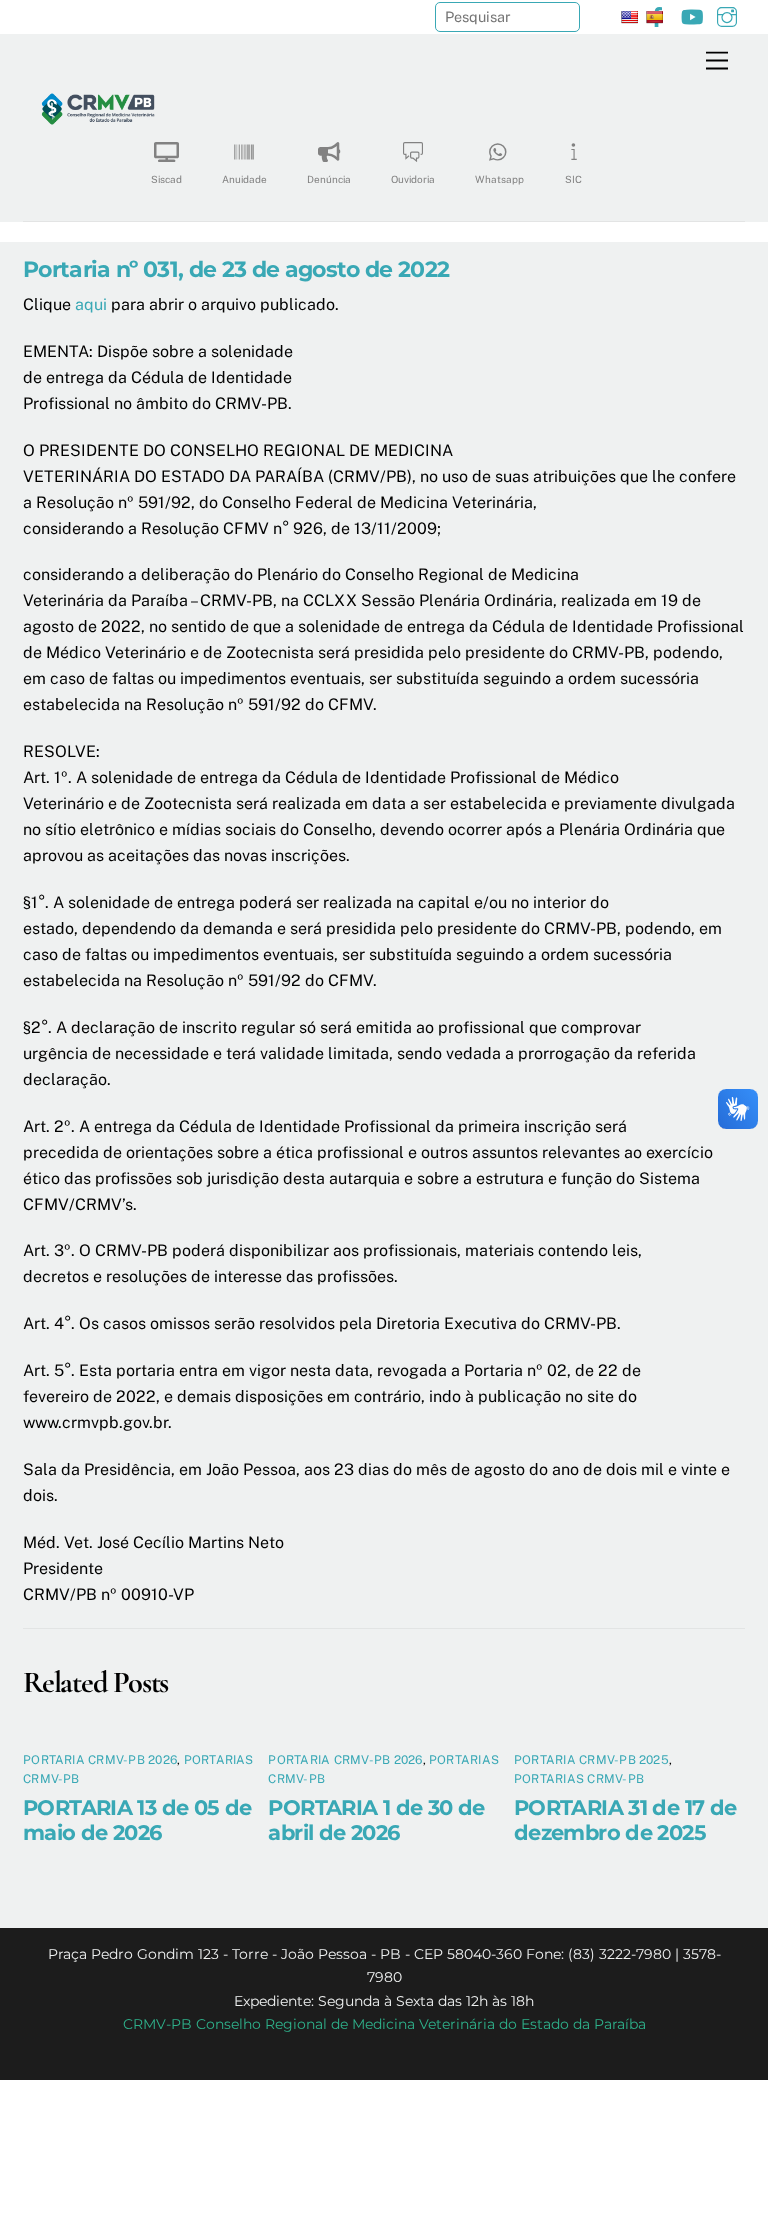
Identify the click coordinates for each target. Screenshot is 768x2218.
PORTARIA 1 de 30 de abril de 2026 (376, 1820)
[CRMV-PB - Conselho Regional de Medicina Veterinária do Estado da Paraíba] (98, 175)
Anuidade (244, 179)
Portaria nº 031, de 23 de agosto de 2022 (236, 269)
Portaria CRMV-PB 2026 (100, 1760)
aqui (91, 304)
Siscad (166, 179)
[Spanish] (654, 17)
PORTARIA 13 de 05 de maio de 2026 (137, 1820)
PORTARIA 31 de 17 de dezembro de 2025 (625, 1820)
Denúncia (329, 179)
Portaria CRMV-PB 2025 (591, 1760)
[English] (629, 17)
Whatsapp (499, 179)
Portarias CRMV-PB (579, 1779)
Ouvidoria (413, 179)
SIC (573, 179)
